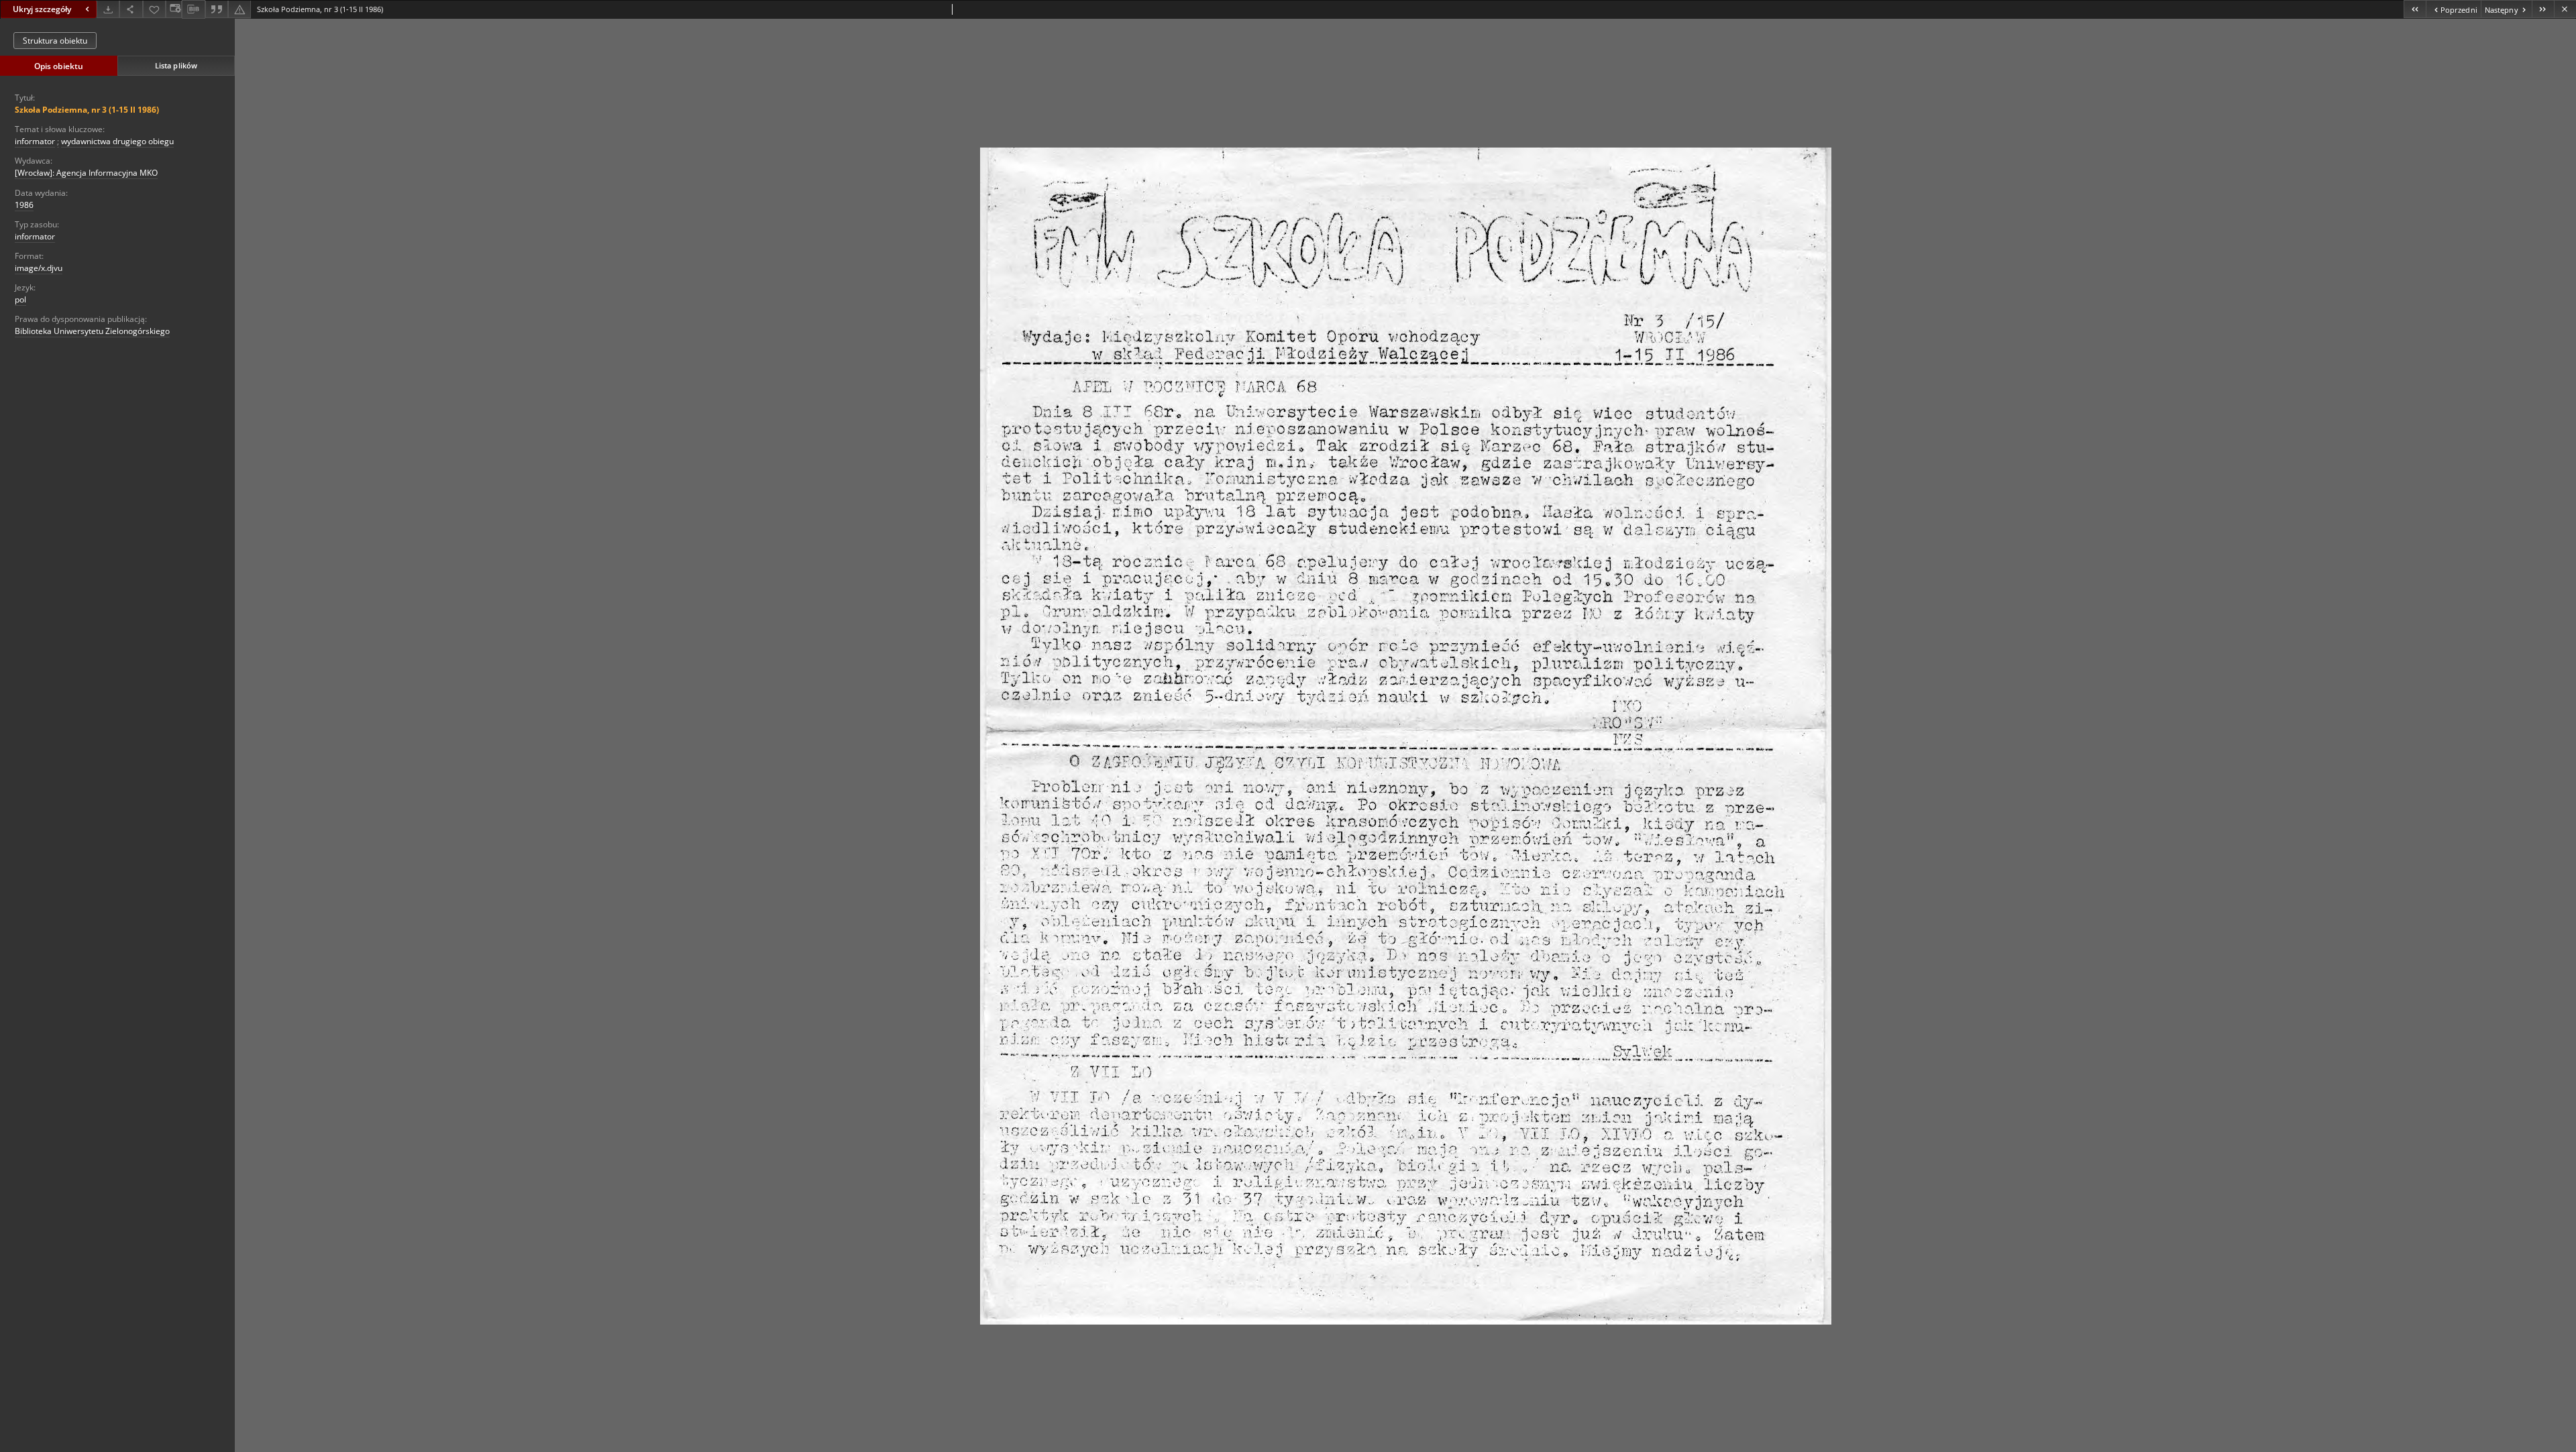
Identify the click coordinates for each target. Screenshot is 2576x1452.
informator (35, 141)
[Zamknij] (2565, 9)
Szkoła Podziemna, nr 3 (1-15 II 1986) (87, 110)
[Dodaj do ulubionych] (154, 9)
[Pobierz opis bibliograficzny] (193, 9)
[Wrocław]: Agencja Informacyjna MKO (86, 173)
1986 (24, 205)
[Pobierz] (108, 9)
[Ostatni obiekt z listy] (2543, 9)
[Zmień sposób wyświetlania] (174, 9)
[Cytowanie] (217, 9)
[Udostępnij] (131, 9)
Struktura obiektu (55, 41)
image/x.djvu (39, 268)
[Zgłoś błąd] (239, 9)
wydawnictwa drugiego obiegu (117, 141)
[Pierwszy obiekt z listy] (2415, 9)
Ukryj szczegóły (42, 9)
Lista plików (176, 65)
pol (20, 299)
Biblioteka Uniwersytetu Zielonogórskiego (92, 331)
